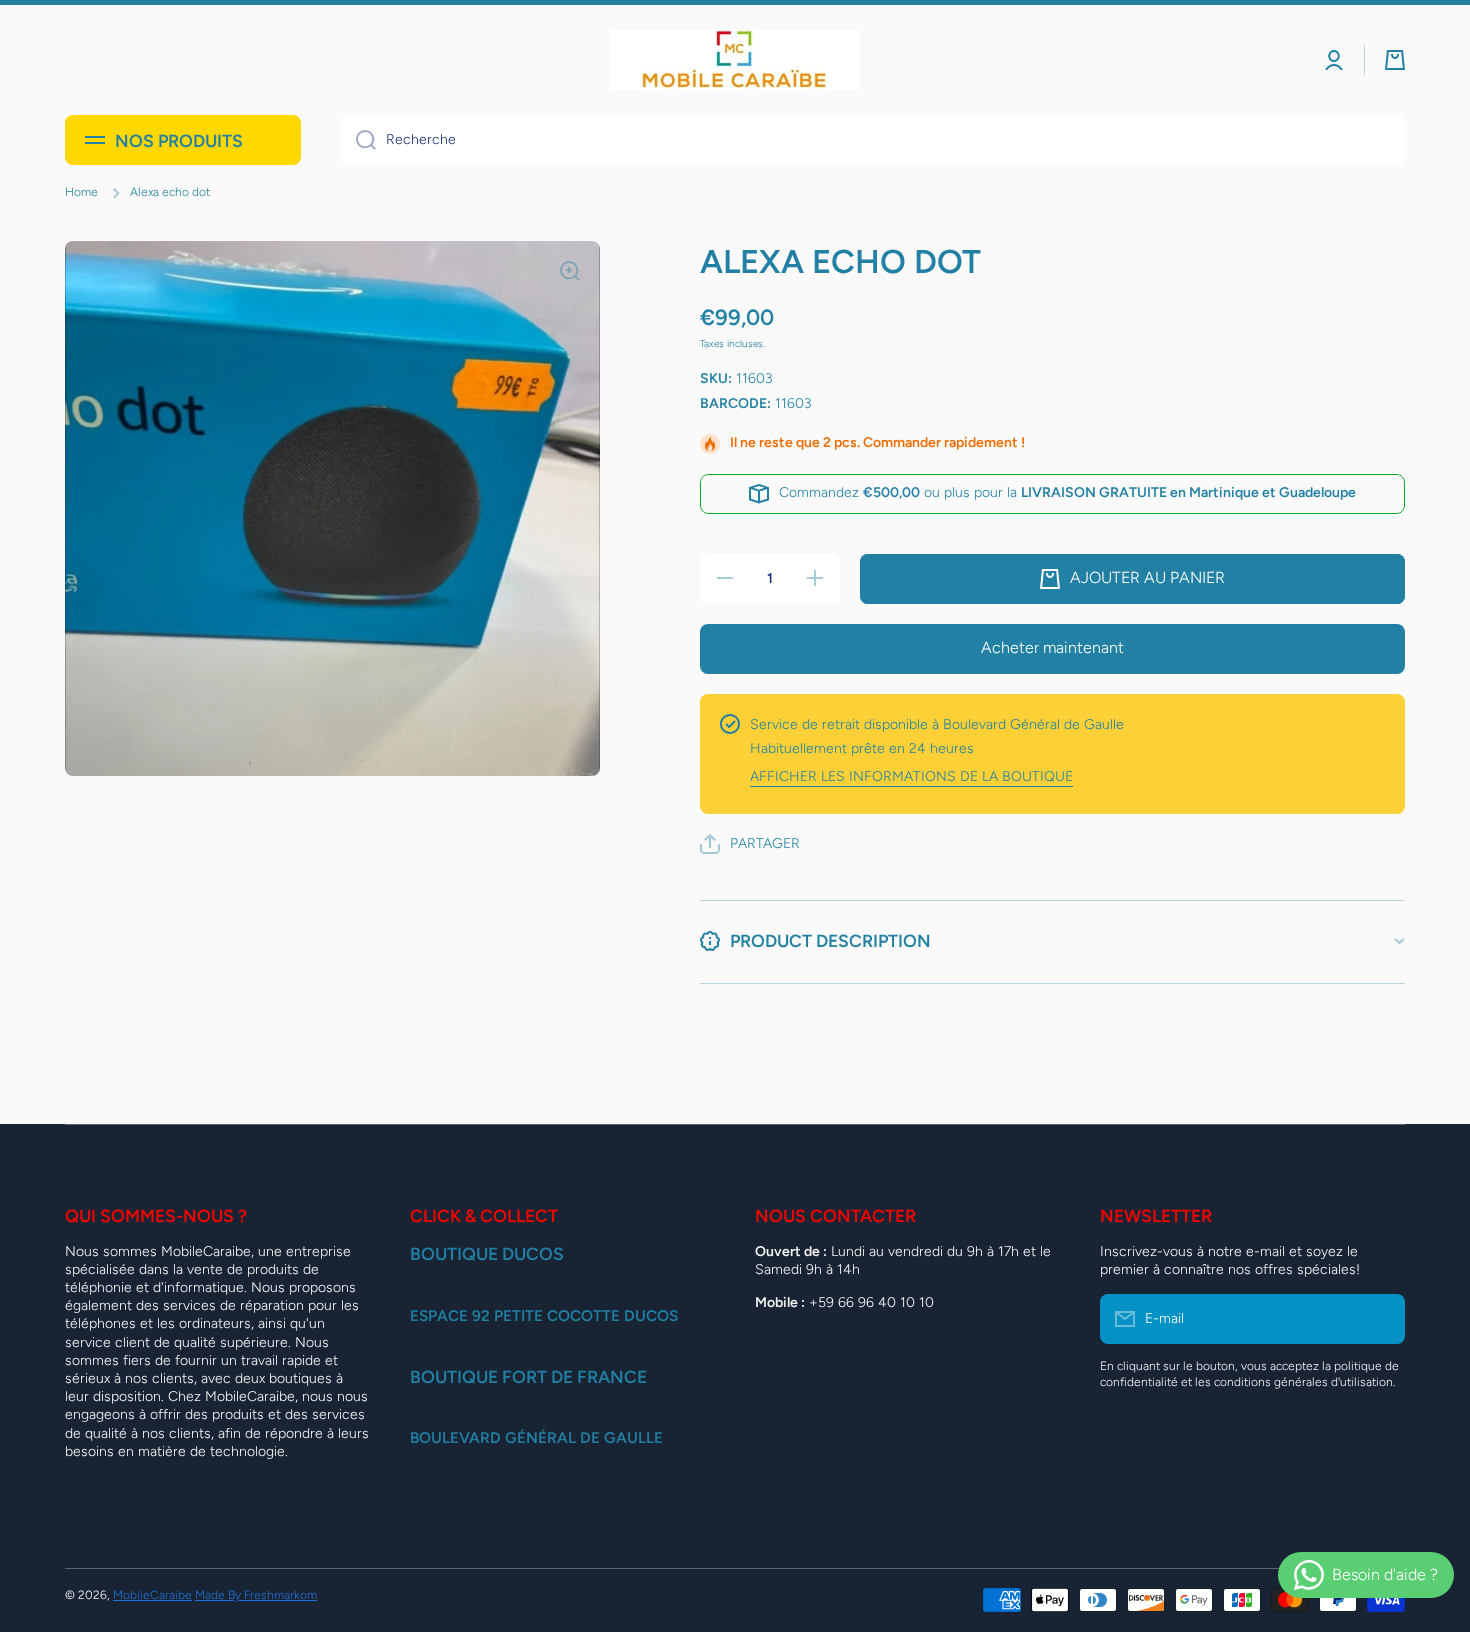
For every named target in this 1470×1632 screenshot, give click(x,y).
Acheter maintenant (1052, 647)
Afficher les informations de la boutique (911, 776)
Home (81, 192)
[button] (1395, 60)
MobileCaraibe (152, 1595)
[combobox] (873, 140)
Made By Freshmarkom (256, 1595)
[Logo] (735, 60)
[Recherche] (358, 140)
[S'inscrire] (1380, 1319)
